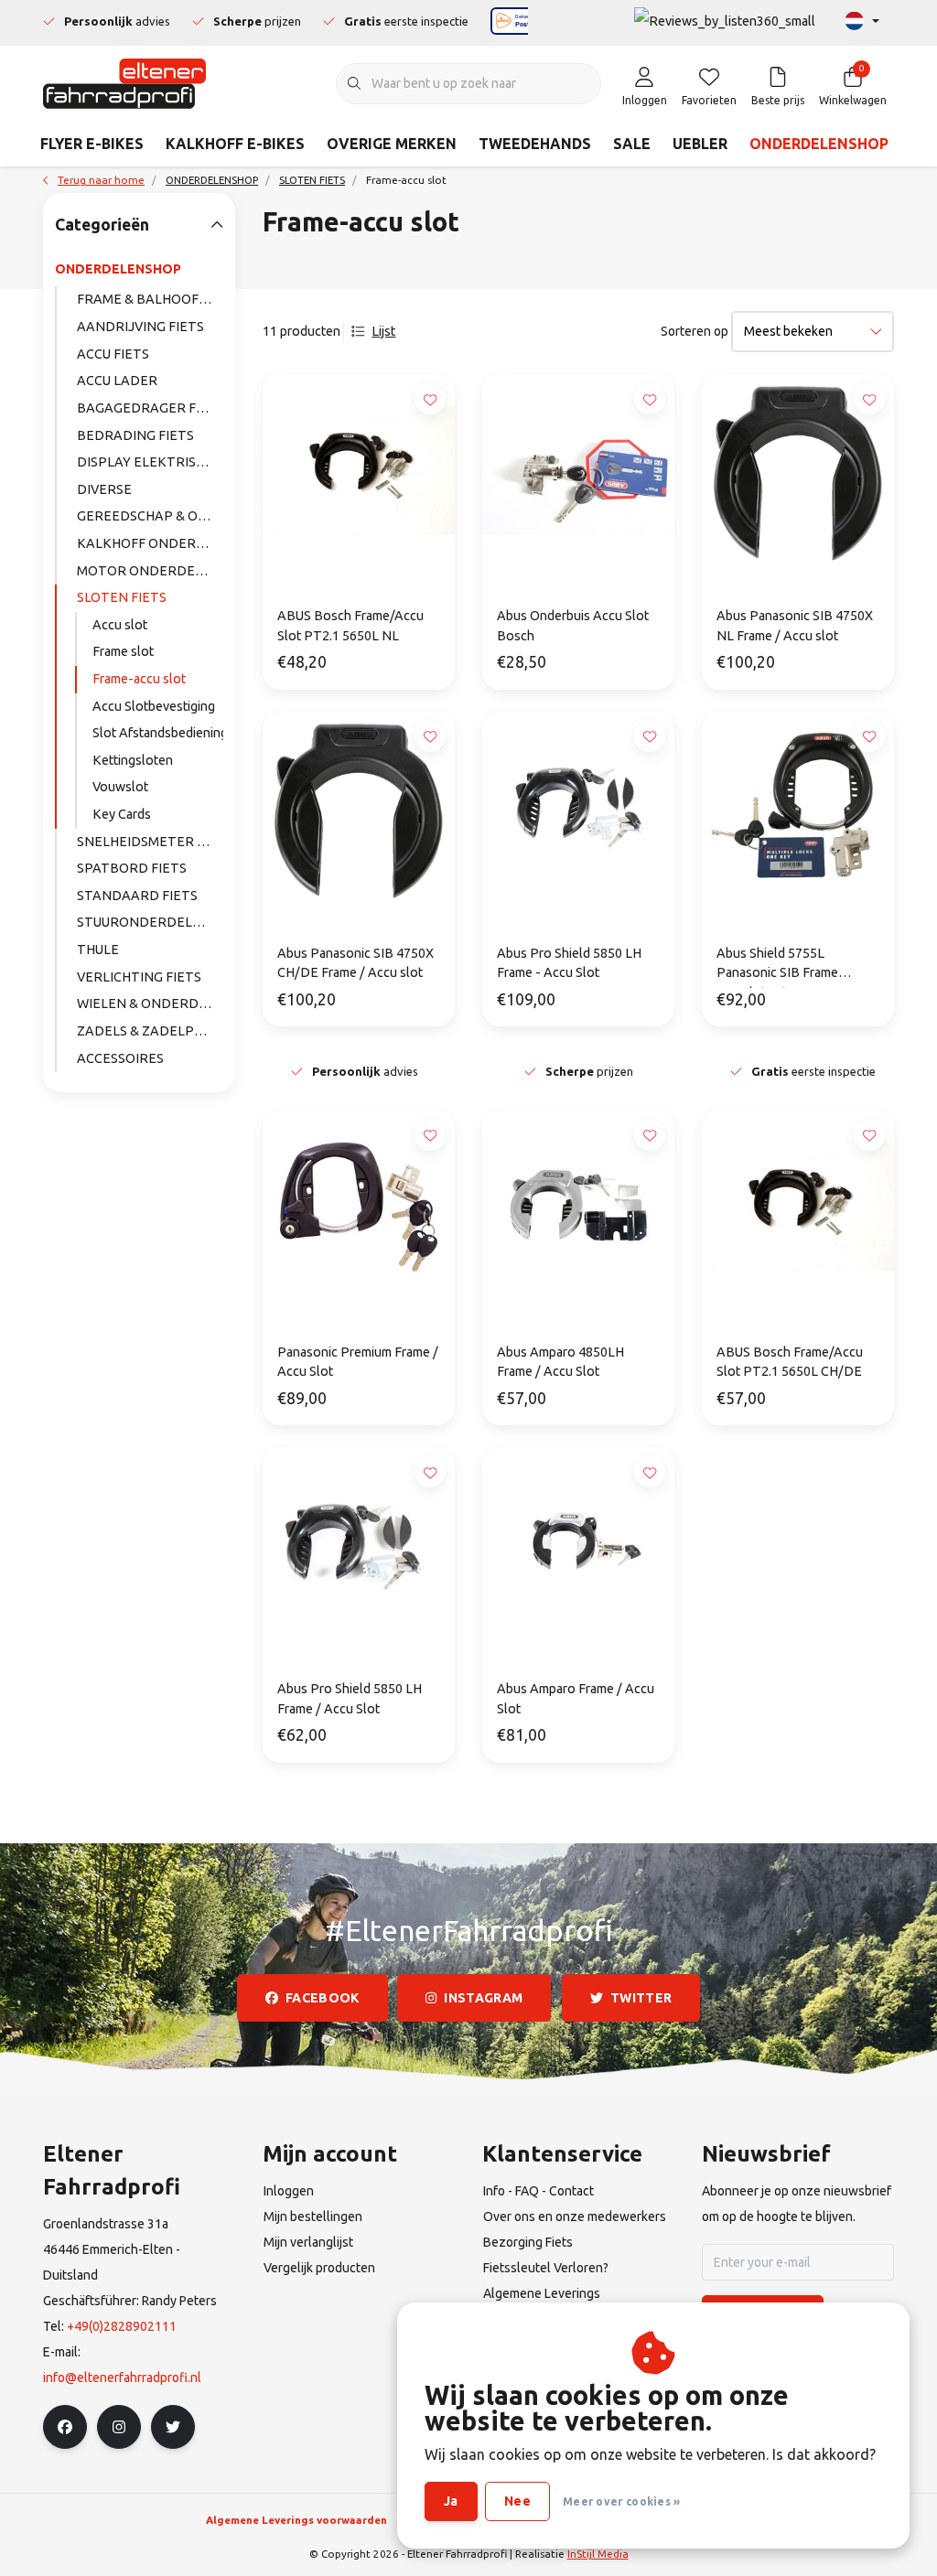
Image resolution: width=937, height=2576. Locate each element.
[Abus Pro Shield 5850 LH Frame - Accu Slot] (578, 808)
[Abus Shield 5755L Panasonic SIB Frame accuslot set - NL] (798, 808)
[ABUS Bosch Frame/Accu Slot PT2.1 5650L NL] (359, 470)
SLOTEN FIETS (122, 597)
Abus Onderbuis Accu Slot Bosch (573, 626)
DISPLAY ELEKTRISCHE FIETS (150, 462)
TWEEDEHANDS (535, 144)
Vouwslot (120, 787)
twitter (641, 1998)
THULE (98, 950)
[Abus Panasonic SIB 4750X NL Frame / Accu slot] (798, 470)
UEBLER (700, 144)
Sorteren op (695, 331)
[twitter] (173, 2427)
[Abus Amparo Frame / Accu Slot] (578, 1543)
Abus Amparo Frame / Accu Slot (576, 1699)
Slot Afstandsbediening (158, 733)
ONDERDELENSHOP (819, 144)
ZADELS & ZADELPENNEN (150, 1031)
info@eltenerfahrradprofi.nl (122, 2377)
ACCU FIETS (113, 354)
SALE (632, 144)
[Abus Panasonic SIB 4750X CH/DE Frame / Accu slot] (359, 808)
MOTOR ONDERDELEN (149, 571)
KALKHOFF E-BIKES (235, 144)
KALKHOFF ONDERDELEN (150, 543)
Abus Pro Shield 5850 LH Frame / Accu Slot (350, 1699)
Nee (517, 2501)
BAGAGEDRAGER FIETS (150, 408)
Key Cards (122, 814)
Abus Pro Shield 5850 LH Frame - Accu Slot (569, 963)
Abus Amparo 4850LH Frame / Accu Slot (560, 1362)
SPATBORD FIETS (132, 868)
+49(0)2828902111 (122, 2326)
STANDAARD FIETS (137, 896)
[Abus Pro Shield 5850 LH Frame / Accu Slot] (359, 1543)
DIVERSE (104, 489)
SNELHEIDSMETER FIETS (150, 842)
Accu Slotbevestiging (154, 706)
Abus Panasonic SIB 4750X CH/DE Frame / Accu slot (355, 963)
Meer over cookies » (622, 2501)
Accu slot (120, 625)
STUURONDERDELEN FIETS (150, 922)
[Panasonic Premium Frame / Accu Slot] (359, 1207)
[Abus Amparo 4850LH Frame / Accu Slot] (578, 1207)
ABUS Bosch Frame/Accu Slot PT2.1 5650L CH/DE (790, 1362)
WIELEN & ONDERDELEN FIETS (150, 1004)
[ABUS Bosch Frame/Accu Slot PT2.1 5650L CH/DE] (798, 1207)
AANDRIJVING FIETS (140, 327)
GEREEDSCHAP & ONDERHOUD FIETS (150, 516)
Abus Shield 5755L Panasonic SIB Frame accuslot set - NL (777, 967)
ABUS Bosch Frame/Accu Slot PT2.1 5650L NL (350, 626)
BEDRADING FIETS (135, 435)
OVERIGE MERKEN (392, 144)
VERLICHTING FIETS (139, 977)
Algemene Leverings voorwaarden (296, 2520)
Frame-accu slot (139, 679)
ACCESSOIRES (120, 1058)
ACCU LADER (117, 381)
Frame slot (123, 651)
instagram (484, 1998)
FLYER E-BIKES (92, 144)
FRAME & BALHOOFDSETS (150, 299)
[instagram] (119, 2427)
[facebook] (65, 2427)
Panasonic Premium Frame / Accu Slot (358, 1362)
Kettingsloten (133, 760)
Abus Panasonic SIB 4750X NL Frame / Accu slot (795, 626)
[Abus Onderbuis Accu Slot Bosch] (578, 470)
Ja (451, 2501)
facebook (323, 1998)
